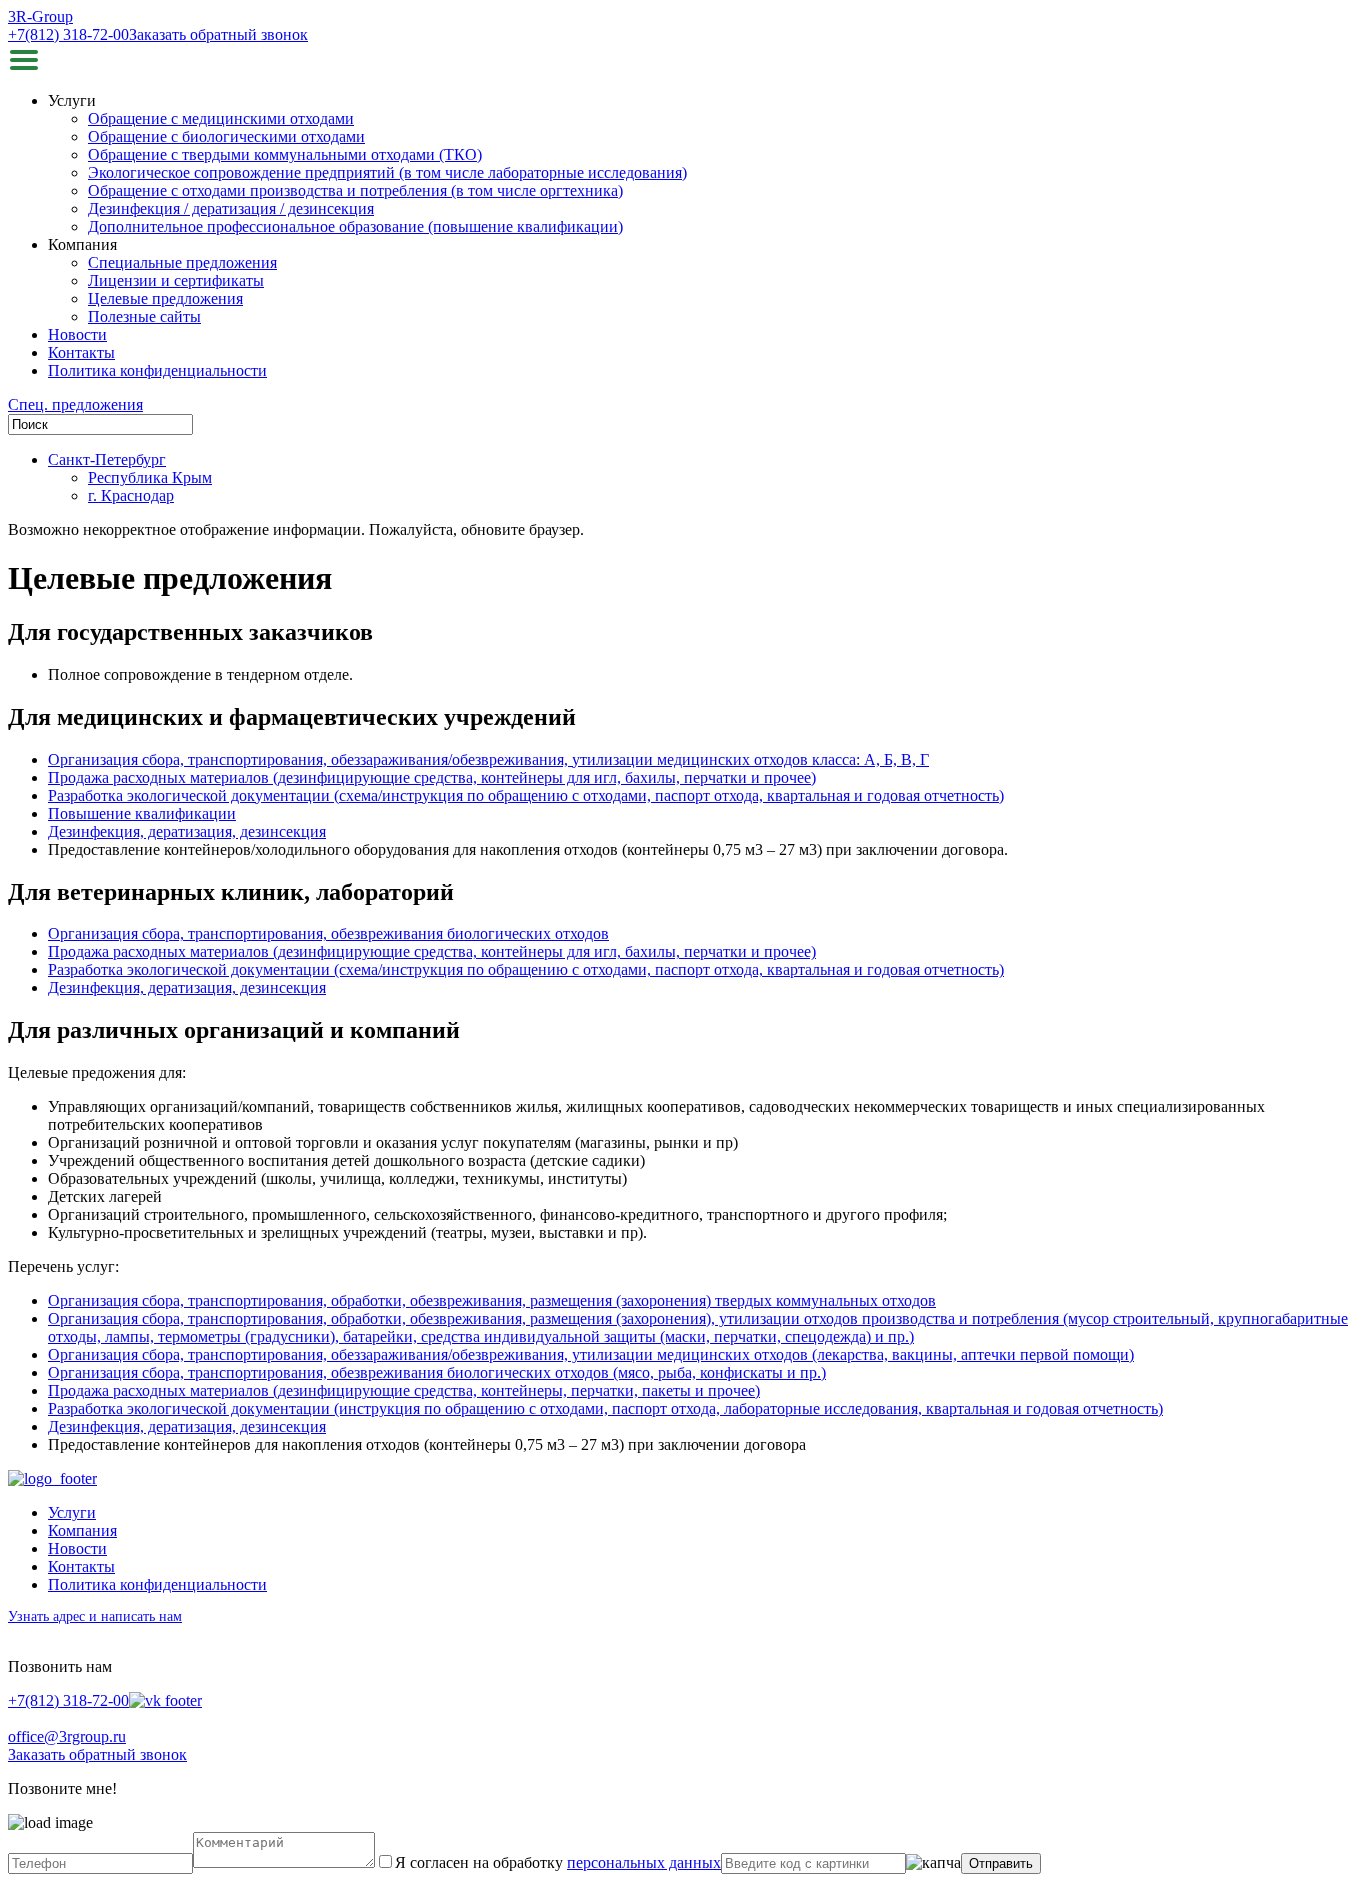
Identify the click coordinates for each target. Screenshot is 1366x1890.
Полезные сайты (144, 316)
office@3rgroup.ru (67, 1736)
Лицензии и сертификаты (176, 280)
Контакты (81, 352)
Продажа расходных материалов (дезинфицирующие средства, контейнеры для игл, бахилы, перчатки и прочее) (432, 777)
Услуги (72, 1512)
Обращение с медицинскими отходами (221, 118)
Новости (77, 334)
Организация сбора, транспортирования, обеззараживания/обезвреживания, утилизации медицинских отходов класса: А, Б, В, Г (488, 759)
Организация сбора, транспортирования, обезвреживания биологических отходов (328, 933)
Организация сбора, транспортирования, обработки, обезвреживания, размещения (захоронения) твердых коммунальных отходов (492, 1300)
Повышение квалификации (142, 813)
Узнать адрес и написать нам (95, 1616)
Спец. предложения (75, 404)
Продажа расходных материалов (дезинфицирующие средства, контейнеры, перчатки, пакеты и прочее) (404, 1390)
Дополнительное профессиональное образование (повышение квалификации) (355, 226)
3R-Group (40, 16)
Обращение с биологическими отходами (226, 136)
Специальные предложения (182, 262)
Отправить (1001, 1863)
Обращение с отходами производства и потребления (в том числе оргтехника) (355, 190)
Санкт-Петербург (107, 459)
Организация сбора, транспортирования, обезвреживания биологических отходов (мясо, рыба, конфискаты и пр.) (437, 1372)
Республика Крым (150, 477)
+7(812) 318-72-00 (68, 34)
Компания (82, 1530)
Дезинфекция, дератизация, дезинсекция (187, 831)
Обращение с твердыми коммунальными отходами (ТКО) (285, 154)
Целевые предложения (165, 298)
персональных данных (644, 1862)
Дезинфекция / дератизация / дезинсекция (231, 208)
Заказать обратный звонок (218, 34)
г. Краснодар (131, 495)
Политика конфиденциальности (157, 370)
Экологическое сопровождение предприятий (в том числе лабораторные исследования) (387, 172)
